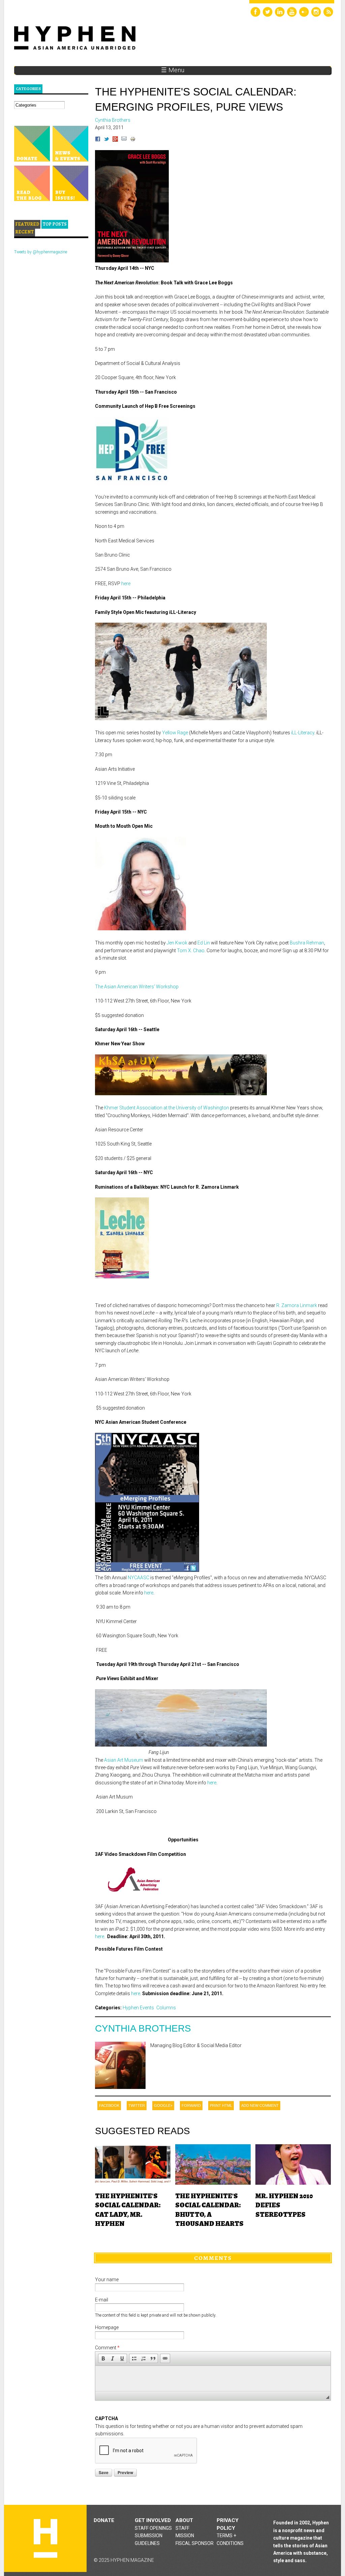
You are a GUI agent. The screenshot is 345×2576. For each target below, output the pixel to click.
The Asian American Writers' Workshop (137, 987)
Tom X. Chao (191, 951)
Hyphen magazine (45, 2538)
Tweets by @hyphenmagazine (41, 252)
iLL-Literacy (303, 733)
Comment (107, 2348)
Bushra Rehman (307, 943)
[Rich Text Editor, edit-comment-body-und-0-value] (213, 2379)
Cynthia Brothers (143, 2028)
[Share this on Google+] (115, 140)
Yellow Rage (175, 733)
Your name (107, 2280)
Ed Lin (204, 943)
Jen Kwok (177, 943)
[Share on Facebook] (98, 140)
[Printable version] (133, 140)
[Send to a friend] (124, 140)
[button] (103, 2358)
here (126, 584)
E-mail (102, 2300)
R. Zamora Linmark (297, 1305)
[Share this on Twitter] (106, 140)
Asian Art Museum (124, 1760)
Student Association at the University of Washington (167, 1108)
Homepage (107, 2327)
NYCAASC (138, 1578)
